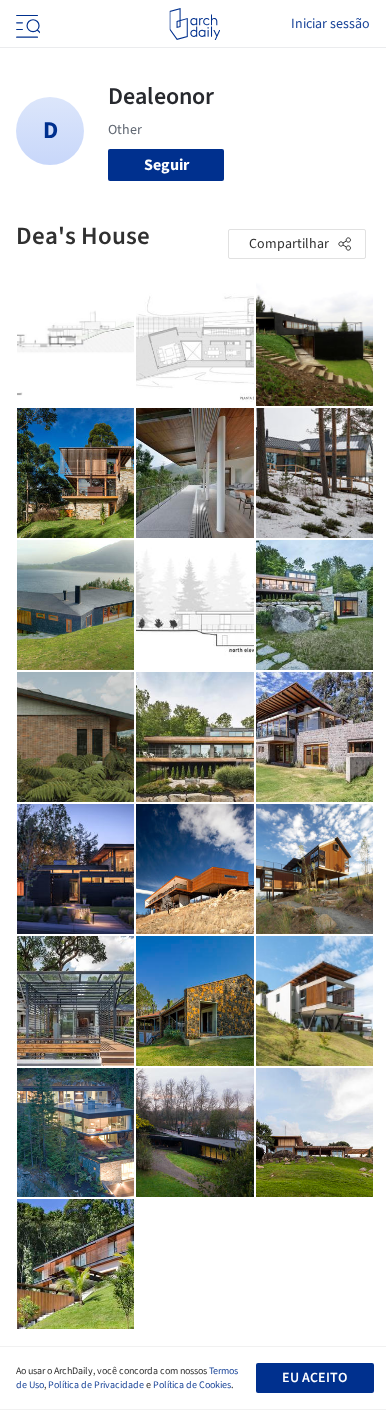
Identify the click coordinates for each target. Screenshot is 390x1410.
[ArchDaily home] (194, 24)
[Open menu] (26, 24)
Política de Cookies (192, 1385)
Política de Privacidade (96, 1385)
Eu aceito (314, 1378)
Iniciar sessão (330, 24)
